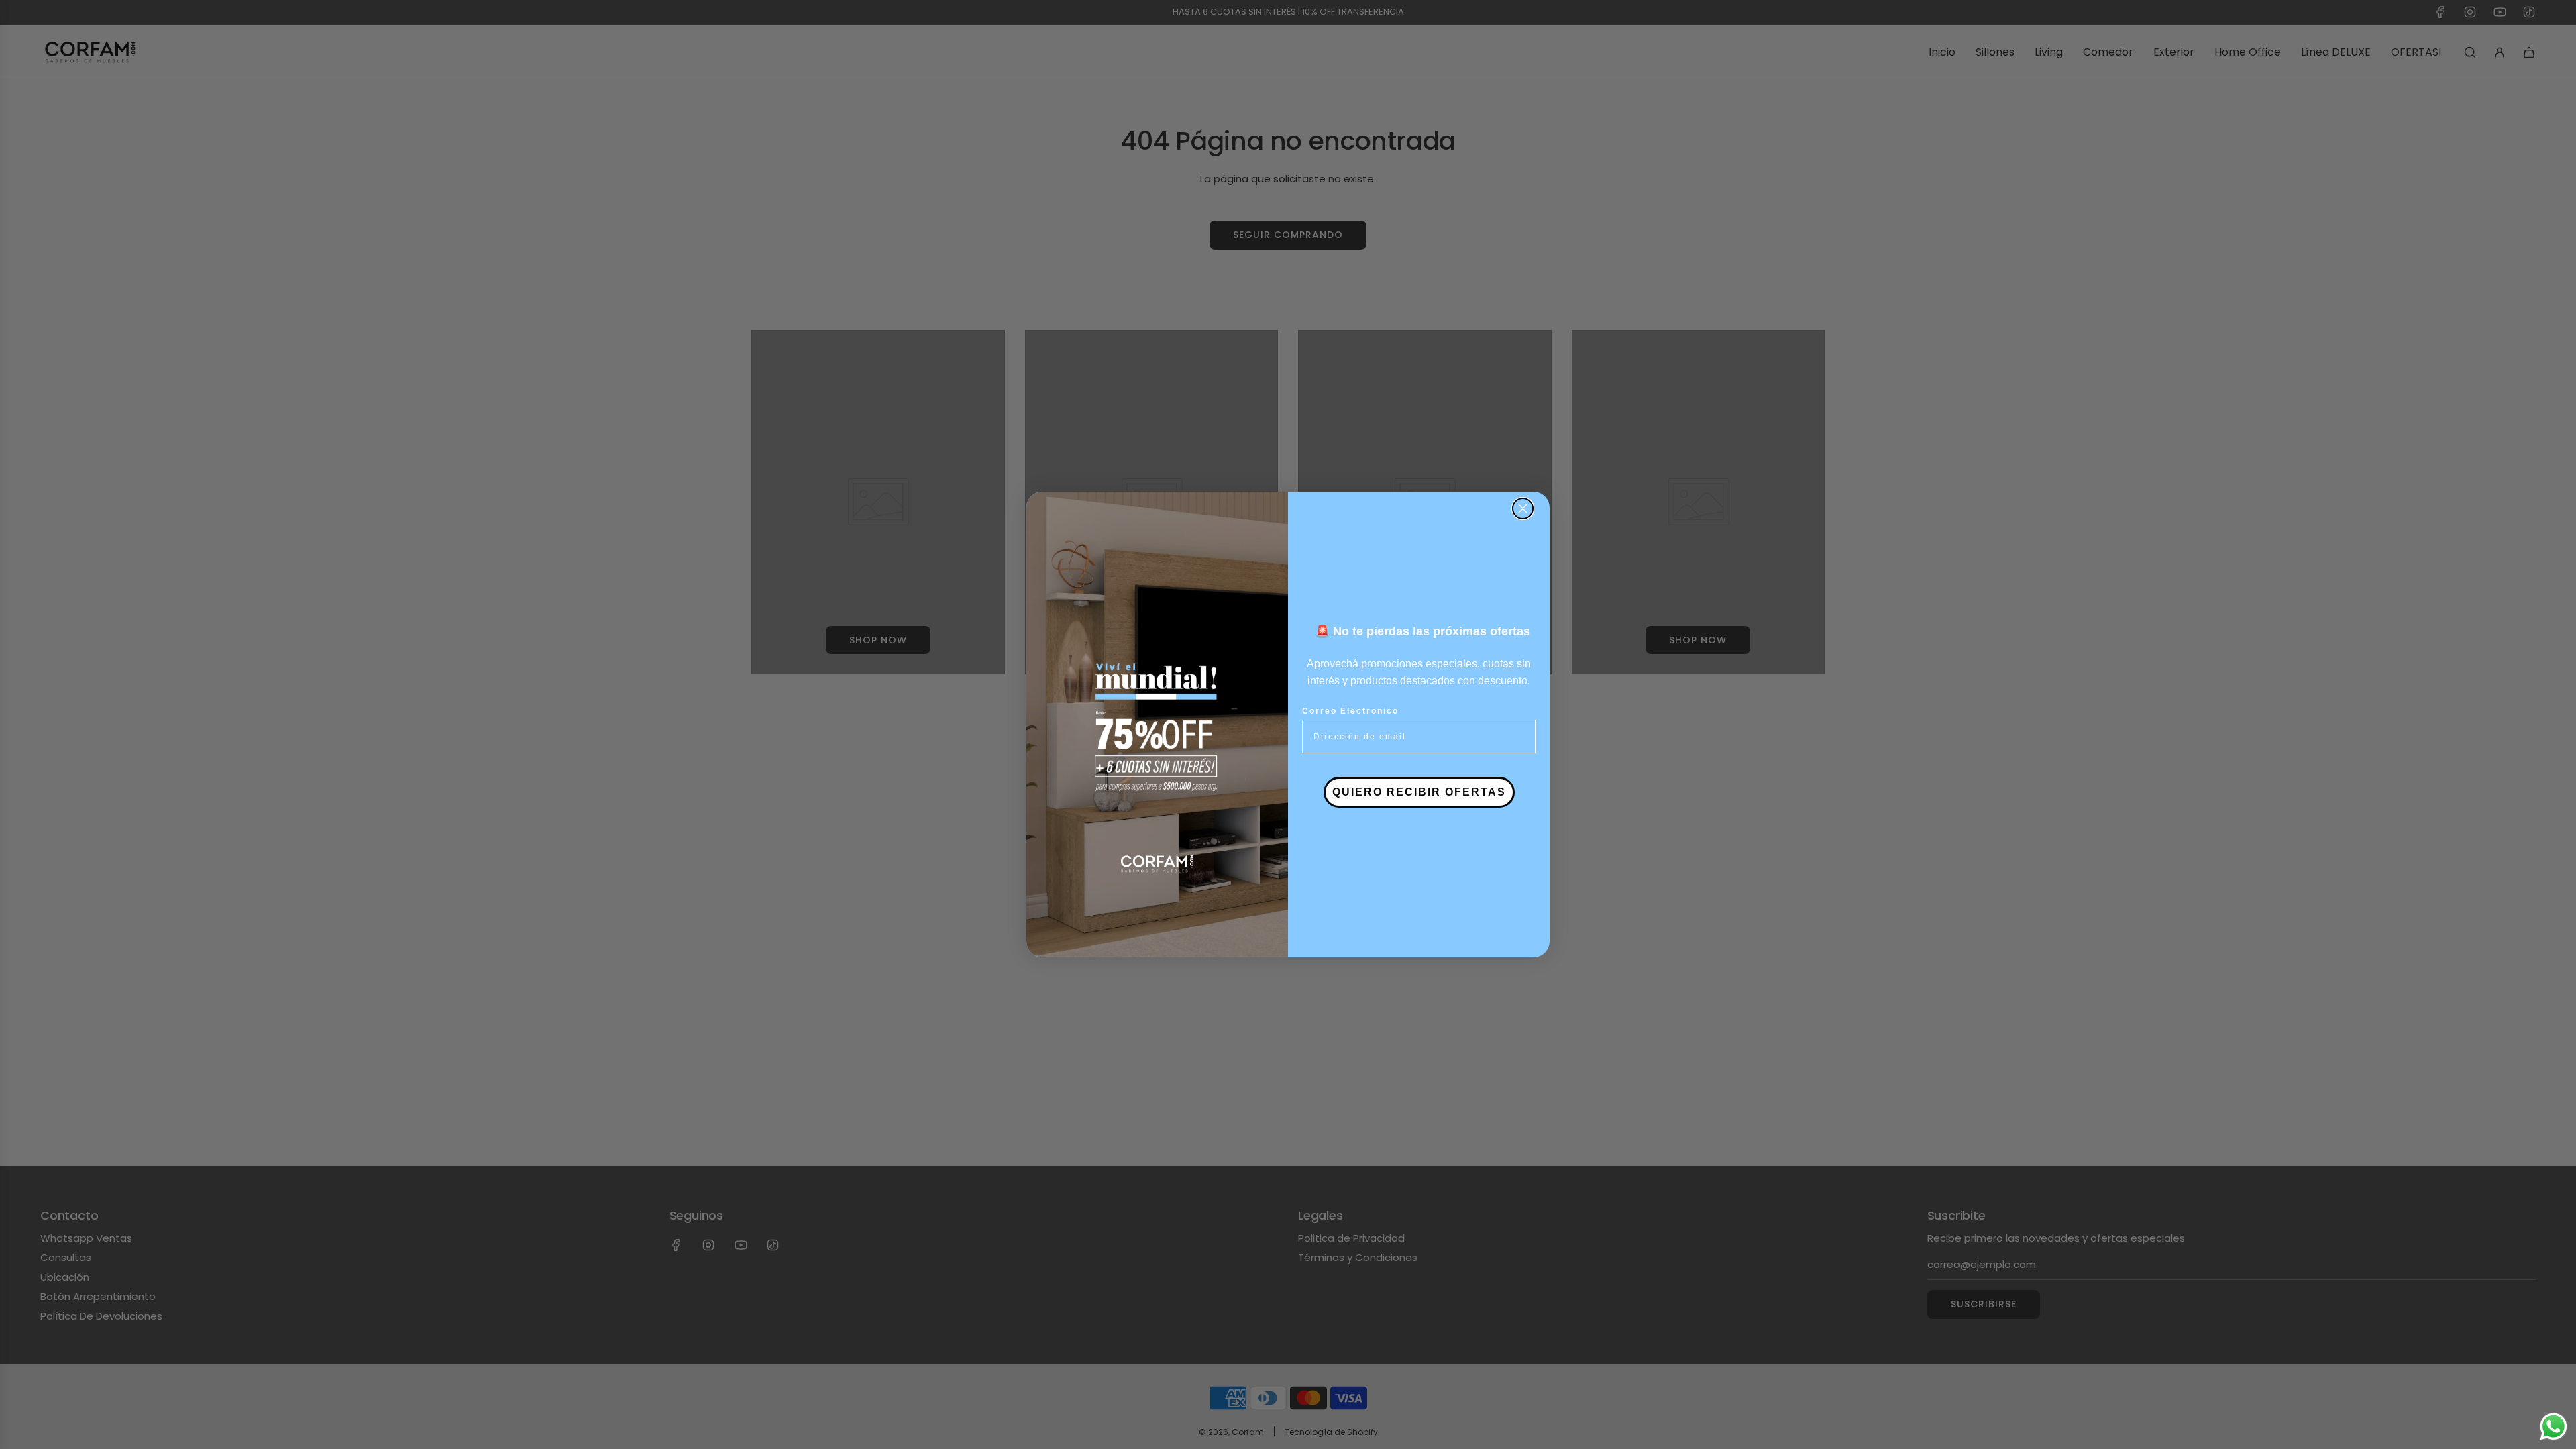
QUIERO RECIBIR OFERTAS (1419, 792)
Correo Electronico (1350, 711)
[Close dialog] (1523, 508)
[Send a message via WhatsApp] (2554, 1427)
